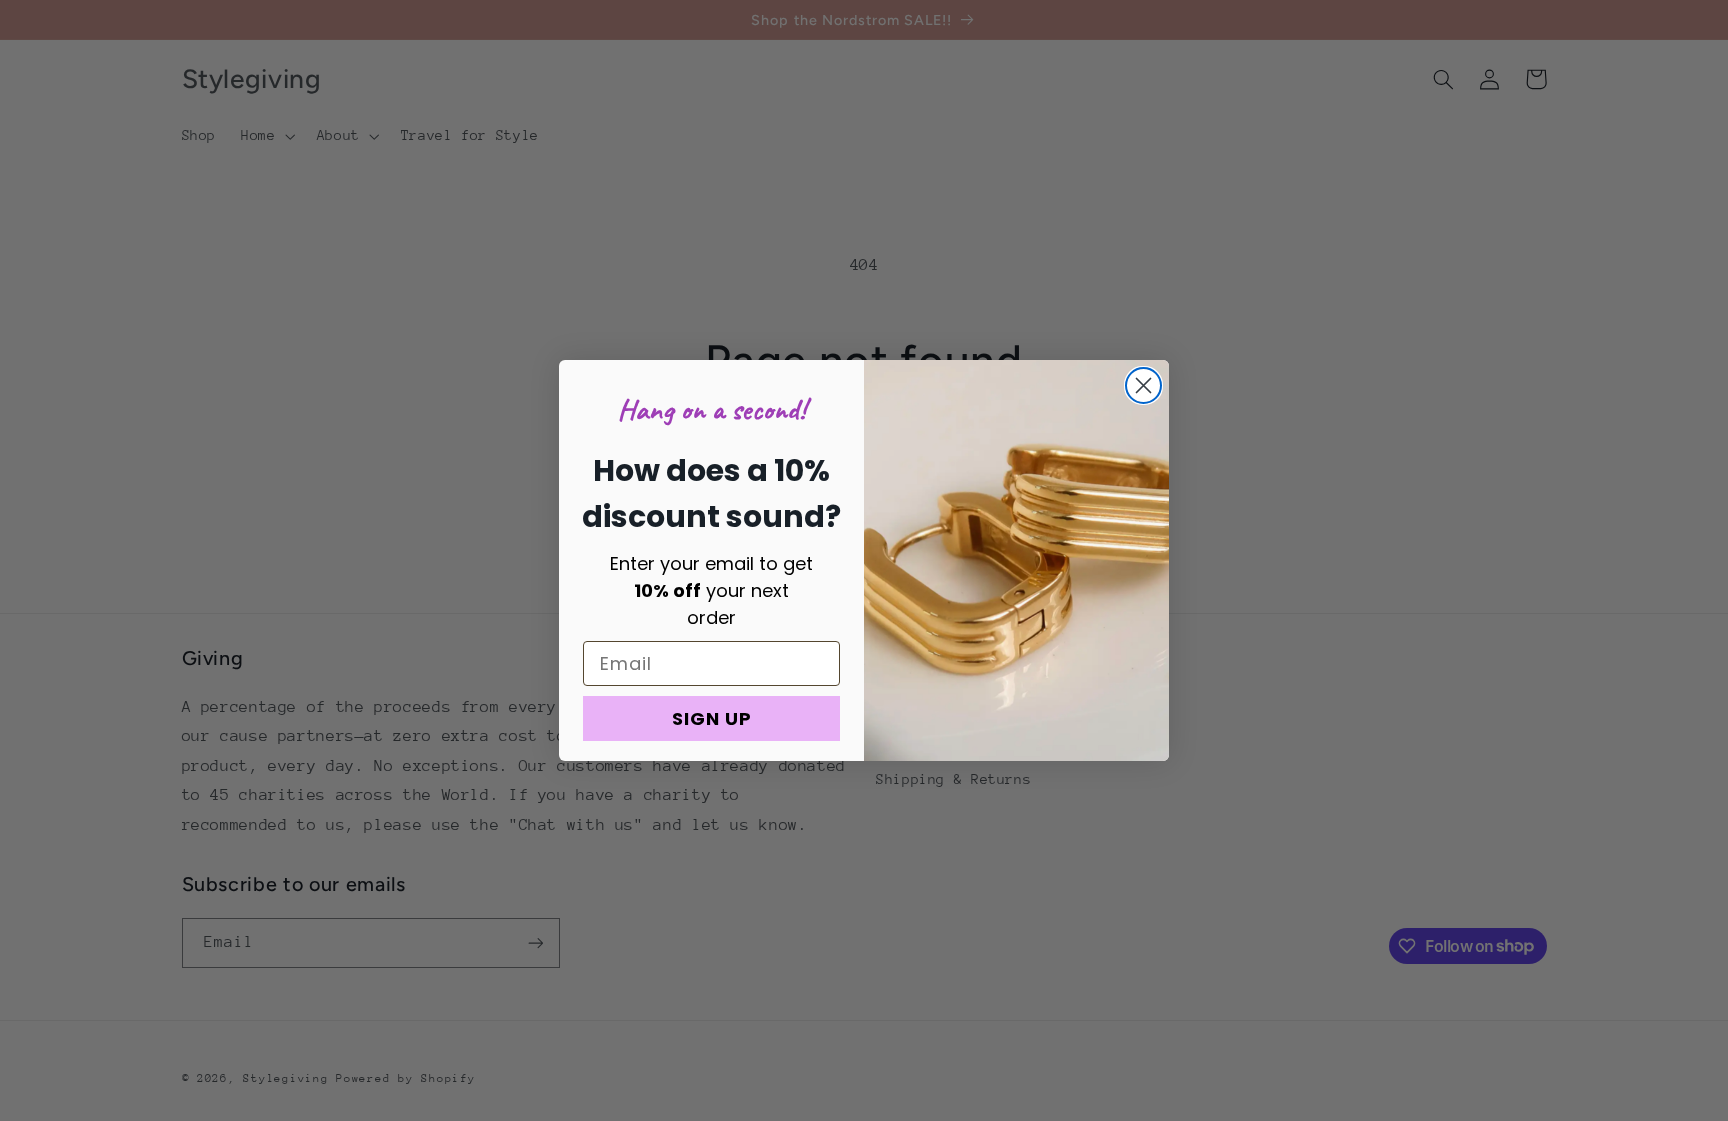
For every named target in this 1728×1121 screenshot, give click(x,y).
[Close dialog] (1143, 385)
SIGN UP (712, 718)
